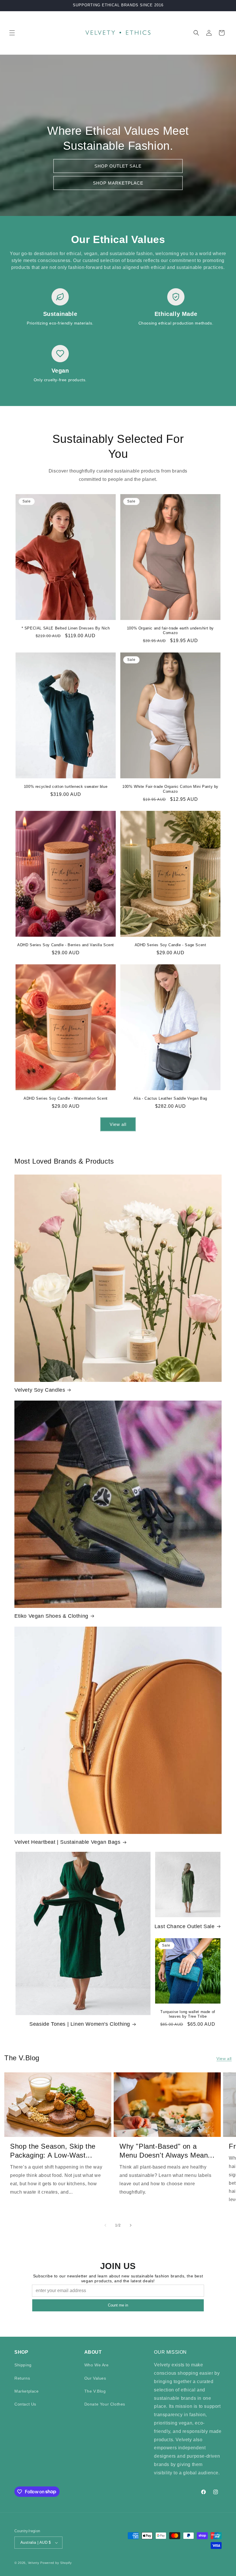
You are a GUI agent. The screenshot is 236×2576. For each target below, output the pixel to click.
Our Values (95, 2378)
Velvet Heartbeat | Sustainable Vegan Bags (67, 1842)
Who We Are (97, 2365)
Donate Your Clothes (105, 2404)
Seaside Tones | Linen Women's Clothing (80, 2024)
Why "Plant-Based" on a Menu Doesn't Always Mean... (167, 2151)
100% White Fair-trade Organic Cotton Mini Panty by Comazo (170, 789)
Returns (22, 2378)
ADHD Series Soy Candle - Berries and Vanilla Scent (66, 945)
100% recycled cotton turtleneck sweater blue (66, 787)
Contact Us (25, 2404)
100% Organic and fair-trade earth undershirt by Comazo (170, 631)
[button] (12, 33)
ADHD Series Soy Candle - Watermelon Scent (66, 1098)
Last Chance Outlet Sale (185, 1926)
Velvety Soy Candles (40, 1390)
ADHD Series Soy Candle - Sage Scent (171, 945)
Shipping (23, 2365)
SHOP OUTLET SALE (118, 166)
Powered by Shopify (56, 2563)
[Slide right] (131, 2225)
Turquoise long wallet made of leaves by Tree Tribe (188, 2014)
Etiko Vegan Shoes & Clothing (51, 1616)
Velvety (34, 2563)
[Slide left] (105, 2225)
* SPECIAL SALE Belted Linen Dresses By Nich (66, 628)
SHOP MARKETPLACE (118, 183)
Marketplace (27, 2391)
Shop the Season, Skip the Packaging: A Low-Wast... (53, 2151)
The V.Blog (95, 2391)
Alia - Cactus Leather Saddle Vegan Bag (170, 1098)
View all (118, 1124)
